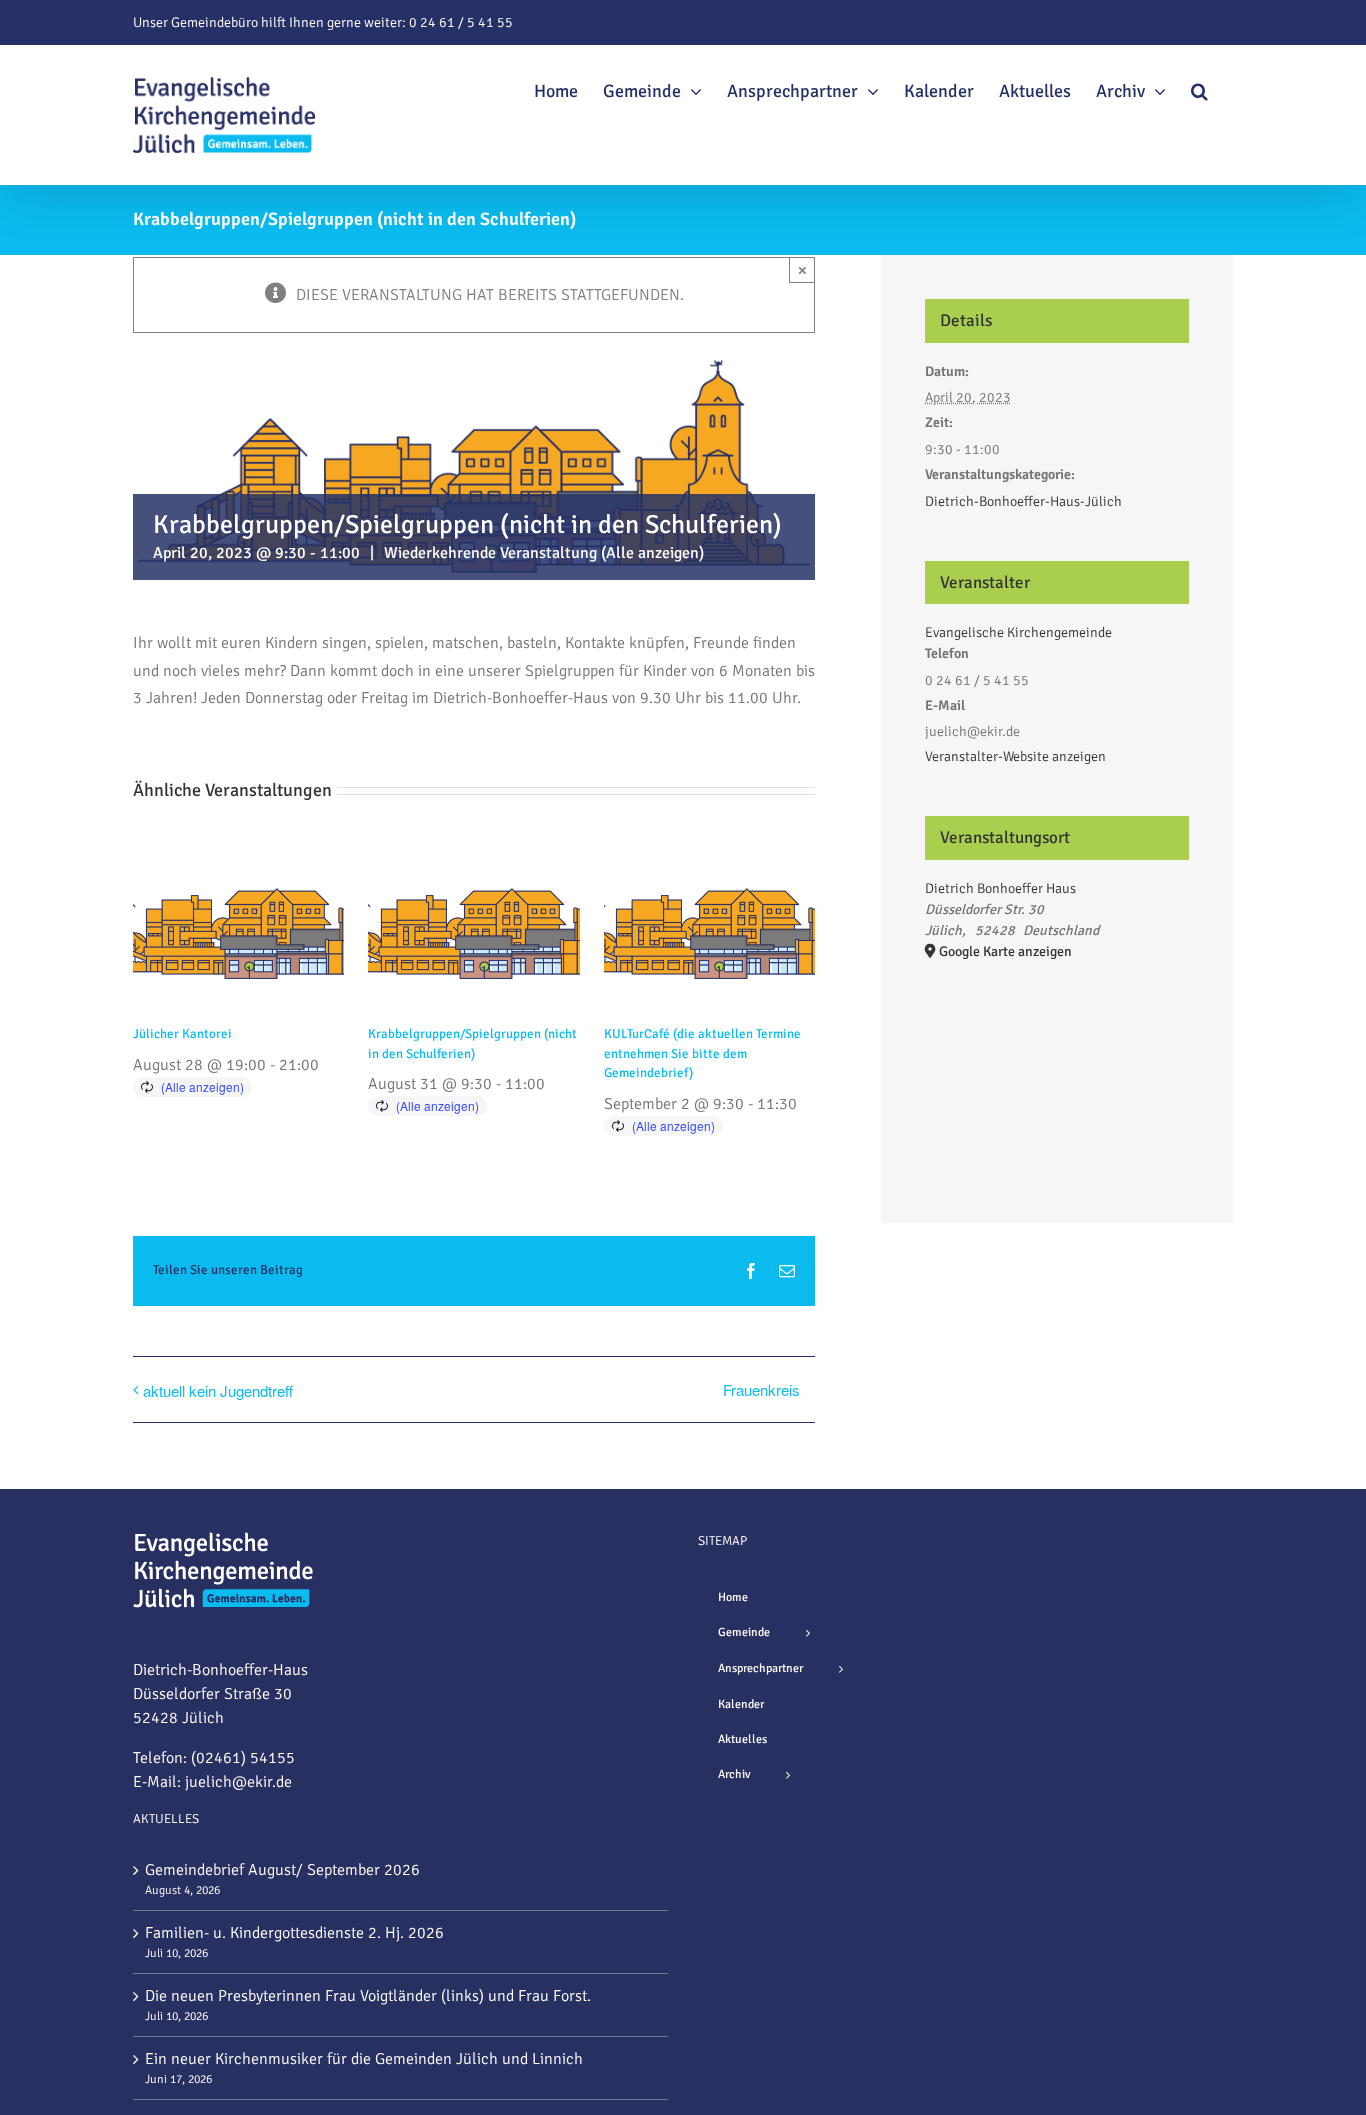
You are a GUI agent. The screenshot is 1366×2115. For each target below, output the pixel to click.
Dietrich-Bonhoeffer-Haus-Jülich (1023, 501)
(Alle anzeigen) (652, 553)
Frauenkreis (761, 1389)
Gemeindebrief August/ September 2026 (282, 1870)
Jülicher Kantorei (182, 1034)
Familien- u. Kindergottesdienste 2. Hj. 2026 (294, 1933)
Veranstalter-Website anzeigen (1015, 756)
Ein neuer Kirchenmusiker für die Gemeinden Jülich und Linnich (364, 2059)
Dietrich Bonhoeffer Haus (1000, 888)
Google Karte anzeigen (1005, 951)
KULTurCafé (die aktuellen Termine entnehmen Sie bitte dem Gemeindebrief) (702, 1053)
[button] (1199, 88)
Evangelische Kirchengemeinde (1018, 632)
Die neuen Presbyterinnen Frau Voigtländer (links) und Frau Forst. (368, 1996)
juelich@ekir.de (238, 1782)
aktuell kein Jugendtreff (218, 1390)
